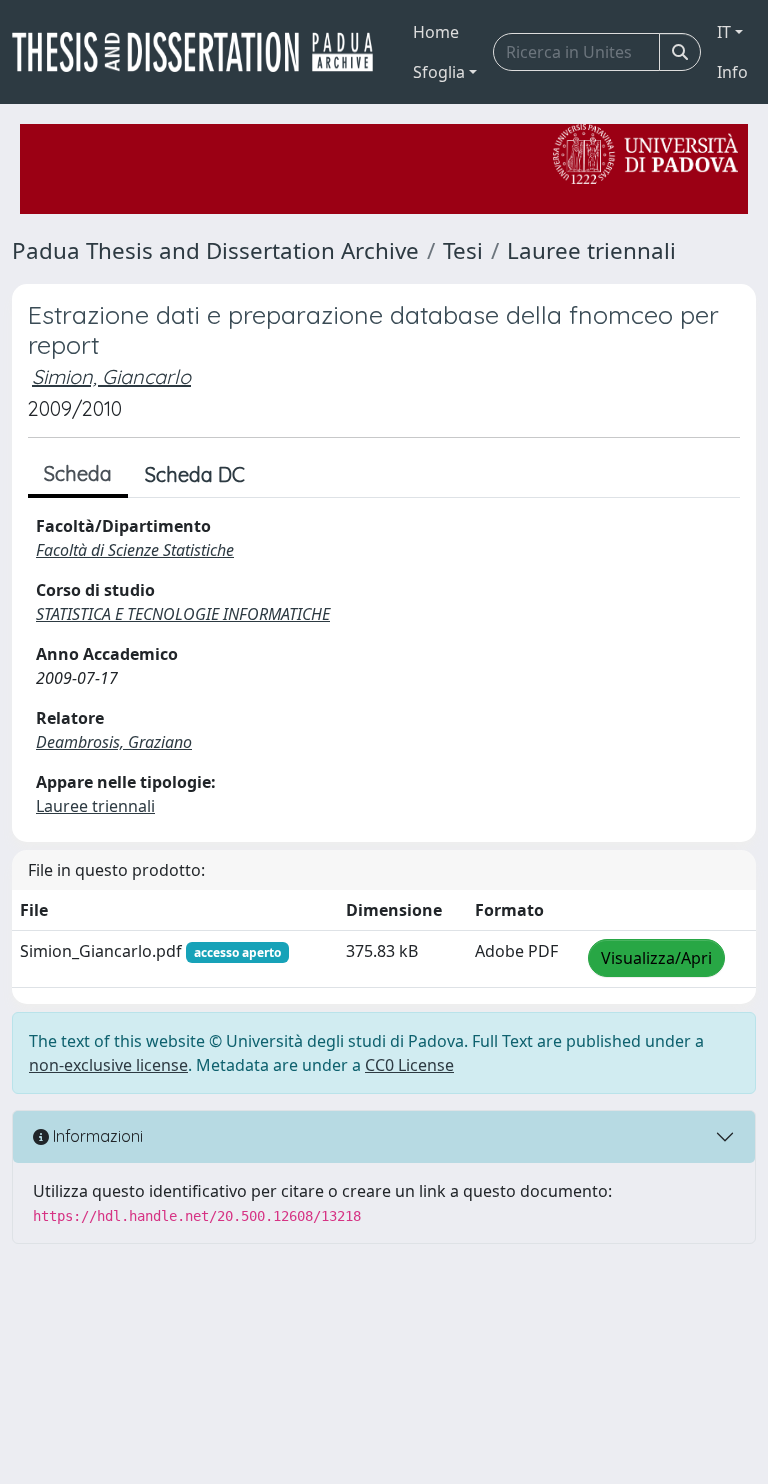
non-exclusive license (108, 1065)
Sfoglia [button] (439, 72)
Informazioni (96, 1136)
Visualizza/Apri (656, 958)
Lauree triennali (591, 250)
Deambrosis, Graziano (114, 742)
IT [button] (724, 32)
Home (436, 32)
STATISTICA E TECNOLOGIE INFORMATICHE (183, 614)
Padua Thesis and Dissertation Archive (215, 250)
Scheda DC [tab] (195, 474)
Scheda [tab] (78, 473)
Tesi (463, 250)
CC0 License (409, 1065)
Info (732, 72)
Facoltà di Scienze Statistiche (135, 550)
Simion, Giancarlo (111, 376)
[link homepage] (200, 52)
